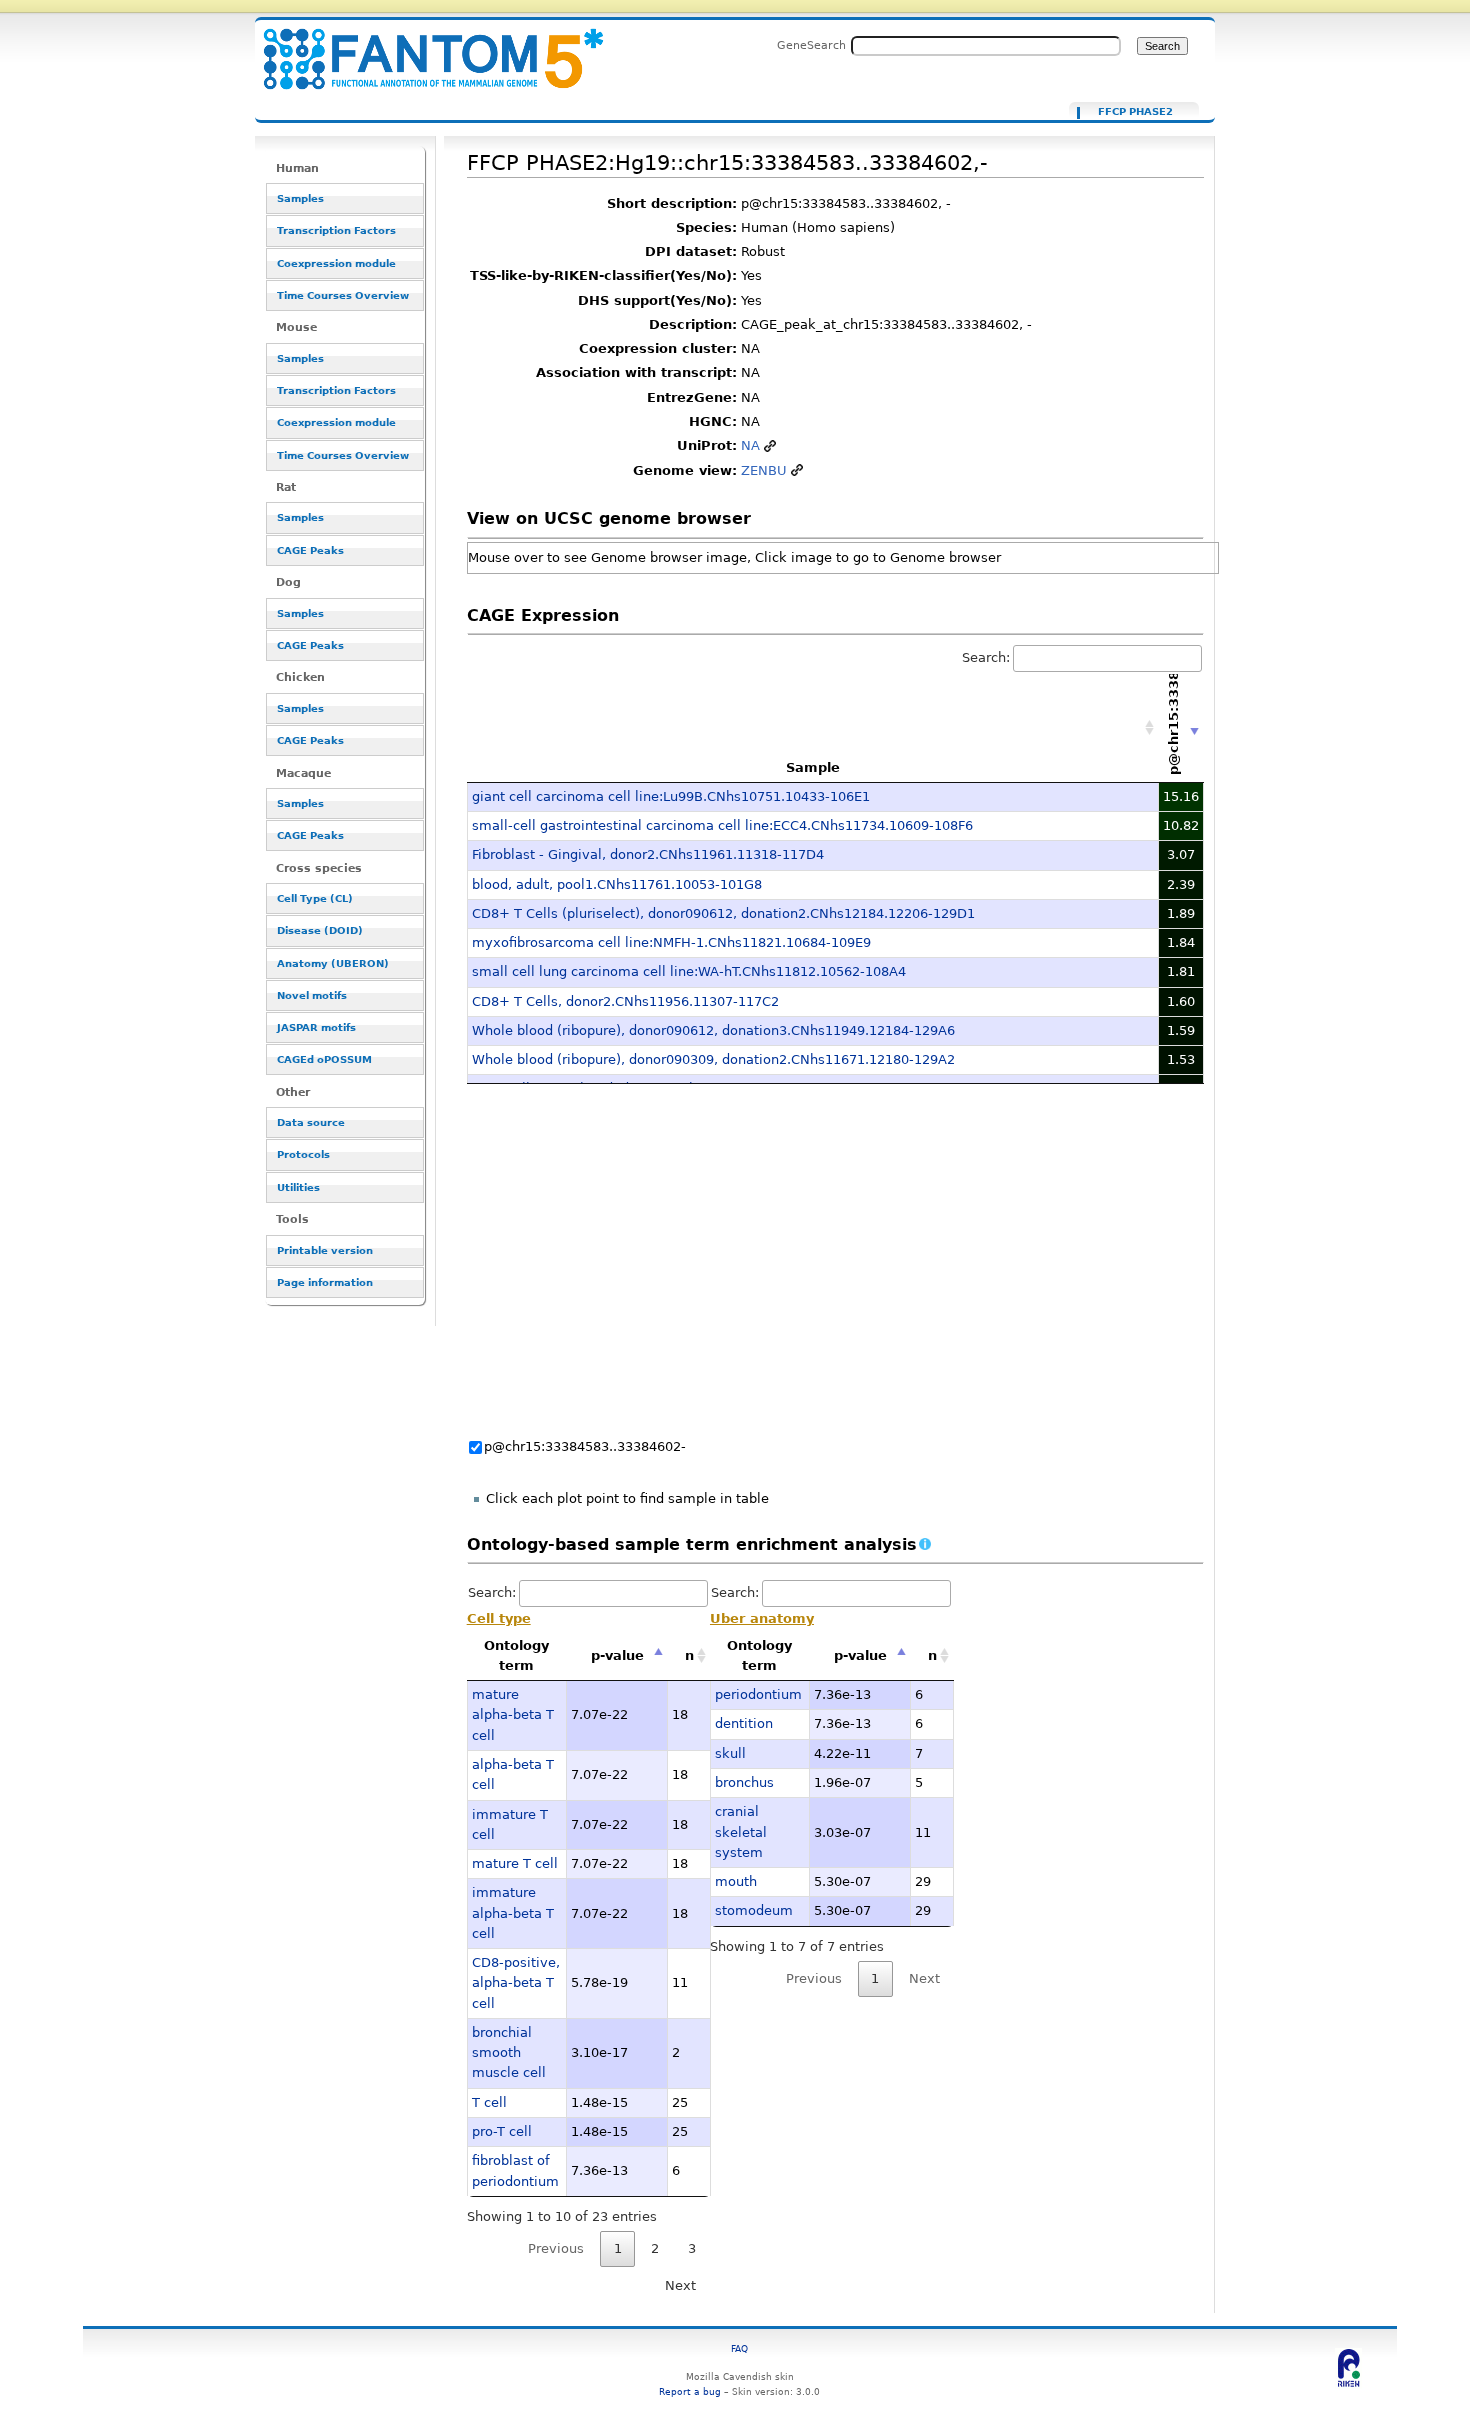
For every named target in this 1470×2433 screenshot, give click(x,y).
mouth (736, 1881)
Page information (325, 1282)
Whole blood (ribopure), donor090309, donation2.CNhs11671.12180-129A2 (713, 1059)
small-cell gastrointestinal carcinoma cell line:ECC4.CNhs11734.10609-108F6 (722, 825)
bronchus (744, 1782)
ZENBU (764, 470)
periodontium (758, 1694)
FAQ (739, 2348)
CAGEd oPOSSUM (324, 1059)
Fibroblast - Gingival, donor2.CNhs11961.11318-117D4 (648, 854)
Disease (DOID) (320, 930)
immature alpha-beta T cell (513, 1913)
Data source (311, 1122)
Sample (813, 767)
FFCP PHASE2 (1135, 112)
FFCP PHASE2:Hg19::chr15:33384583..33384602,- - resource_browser (421, 47)
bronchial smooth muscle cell (509, 2053)
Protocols (303, 1154)
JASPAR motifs (316, 1027)
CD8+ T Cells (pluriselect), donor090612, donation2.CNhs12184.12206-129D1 (723, 913)
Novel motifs (312, 995)
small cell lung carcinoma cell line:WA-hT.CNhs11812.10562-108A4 (689, 971)
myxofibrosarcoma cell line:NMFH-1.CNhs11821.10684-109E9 (671, 942)
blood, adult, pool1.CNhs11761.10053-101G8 (617, 884)
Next (680, 2285)
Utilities (298, 1187)
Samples (300, 198)
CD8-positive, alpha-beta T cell (516, 1983)
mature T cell (515, 1863)
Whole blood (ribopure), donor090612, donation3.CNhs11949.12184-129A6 (713, 1030)
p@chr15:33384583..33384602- (585, 1446)
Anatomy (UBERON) (333, 963)
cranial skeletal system (741, 1832)
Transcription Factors (336, 230)
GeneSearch (811, 45)
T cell (489, 2102)
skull (730, 1753)
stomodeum (754, 1910)
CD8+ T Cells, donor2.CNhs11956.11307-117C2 (625, 1001)
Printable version (325, 1250)
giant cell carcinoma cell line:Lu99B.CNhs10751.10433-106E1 (671, 796)
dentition (744, 1723)
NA (750, 445)
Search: (986, 657)
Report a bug (690, 2391)
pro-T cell (502, 2131)
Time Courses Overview (343, 295)
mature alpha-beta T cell (513, 1715)
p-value (617, 1655)
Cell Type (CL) (315, 898)
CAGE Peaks (310, 550)
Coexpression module (336, 263)
